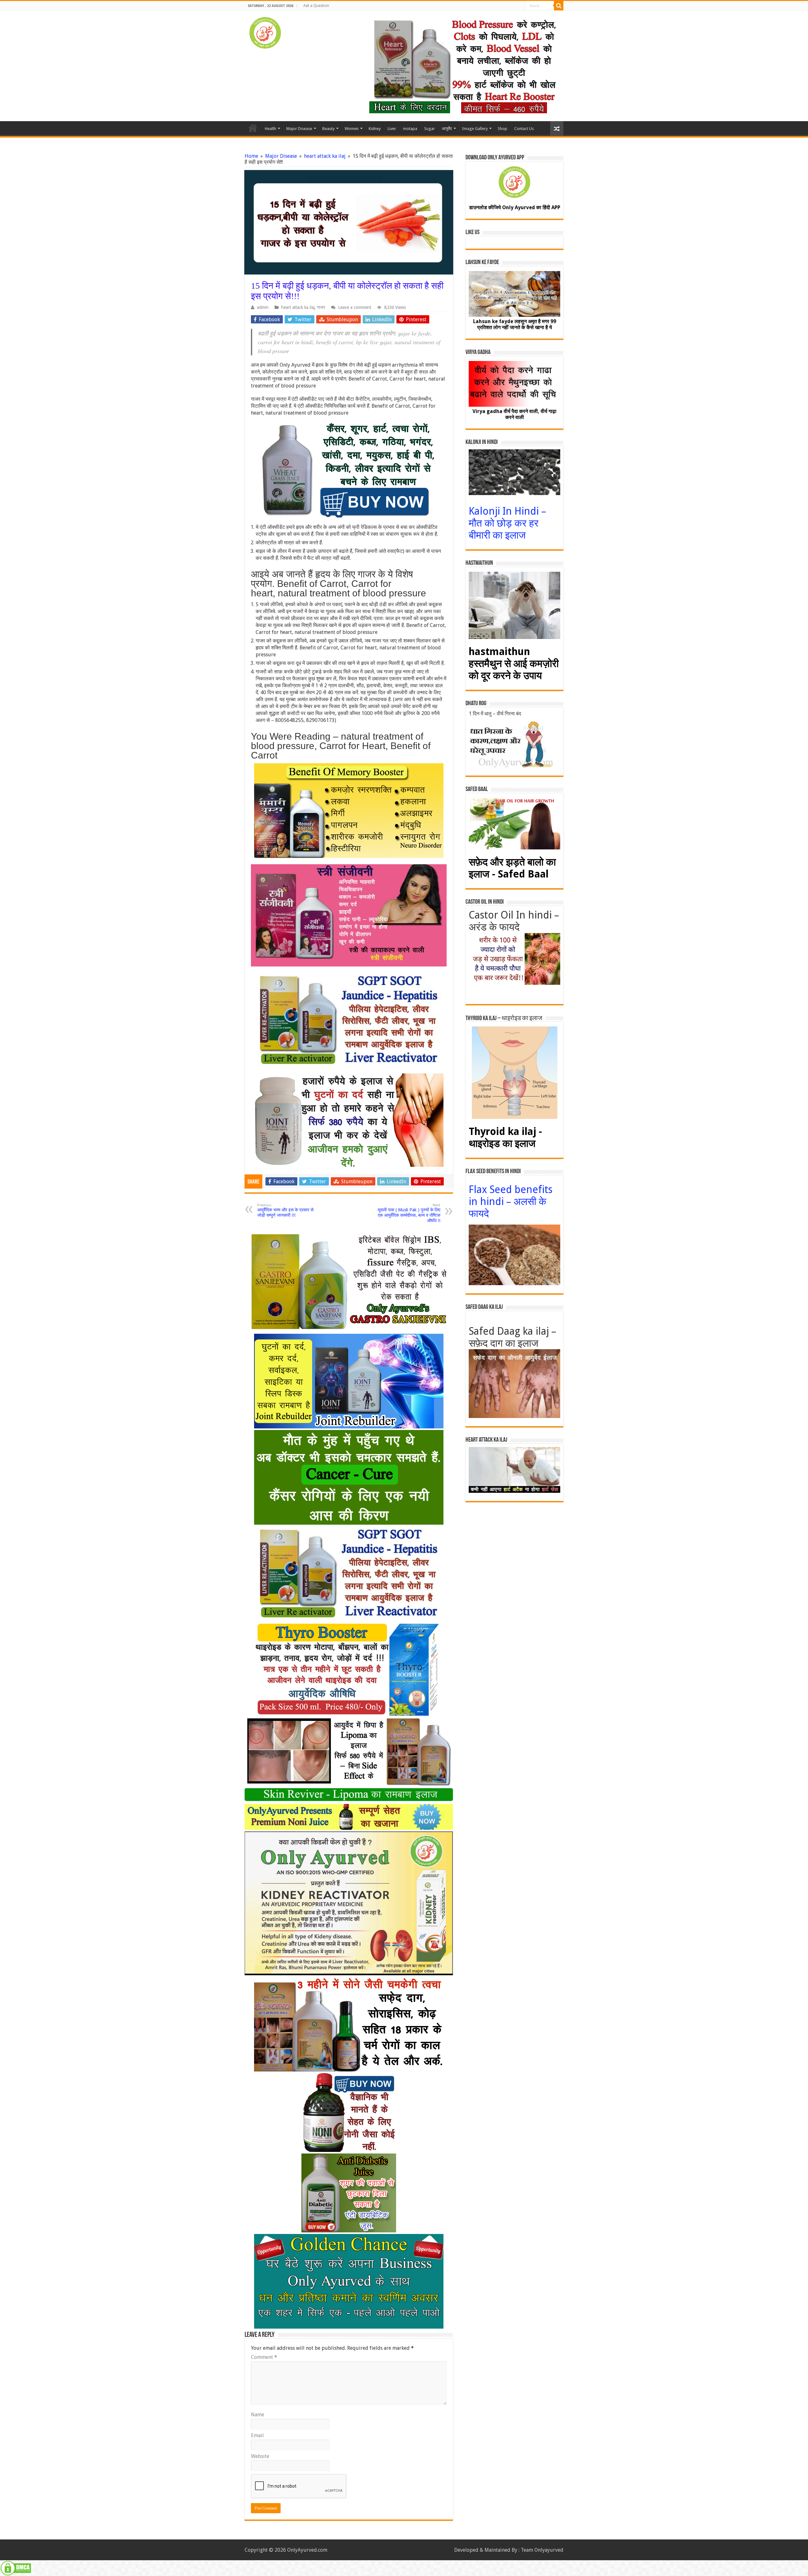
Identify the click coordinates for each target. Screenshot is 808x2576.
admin (263, 307)
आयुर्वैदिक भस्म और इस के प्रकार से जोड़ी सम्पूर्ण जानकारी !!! (285, 1210)
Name (258, 2415)
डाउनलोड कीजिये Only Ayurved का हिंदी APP (515, 207)
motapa (410, 129)
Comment (264, 2357)
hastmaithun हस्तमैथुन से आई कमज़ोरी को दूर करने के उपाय (514, 664)
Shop (502, 129)
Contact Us (524, 129)
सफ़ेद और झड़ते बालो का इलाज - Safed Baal (512, 868)
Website (260, 2456)
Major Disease (299, 129)
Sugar (430, 129)
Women (352, 129)
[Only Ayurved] (265, 32)
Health (270, 129)
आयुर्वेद (447, 129)
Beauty (328, 129)
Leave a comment (355, 307)
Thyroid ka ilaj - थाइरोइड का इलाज (505, 1137)
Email (257, 2435)
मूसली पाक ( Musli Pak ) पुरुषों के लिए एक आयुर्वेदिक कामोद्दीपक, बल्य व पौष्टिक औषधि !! (409, 1213)
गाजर (321, 307)
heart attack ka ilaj (325, 156)
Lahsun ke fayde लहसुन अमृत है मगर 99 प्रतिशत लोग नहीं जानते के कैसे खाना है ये (515, 324)
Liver (392, 129)
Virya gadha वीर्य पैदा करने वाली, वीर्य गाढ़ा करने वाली (514, 414)
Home (253, 128)
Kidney (375, 129)
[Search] (559, 6)
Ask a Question (316, 6)
